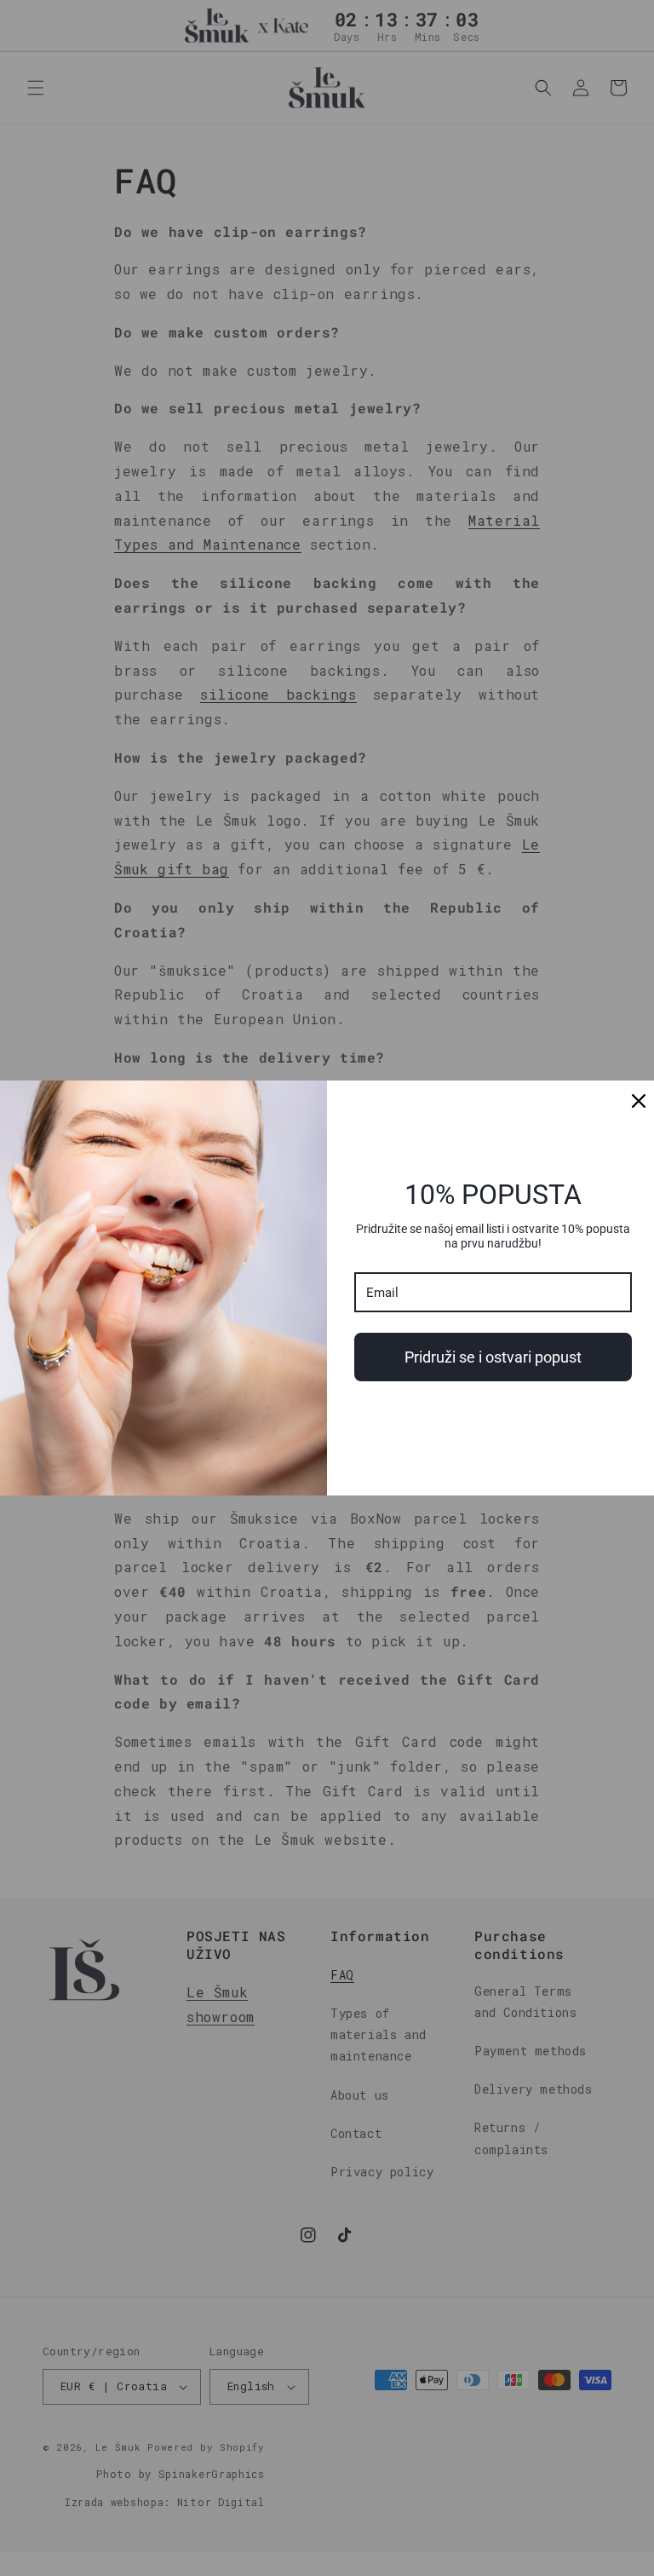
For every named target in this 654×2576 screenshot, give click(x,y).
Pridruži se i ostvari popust (493, 1357)
